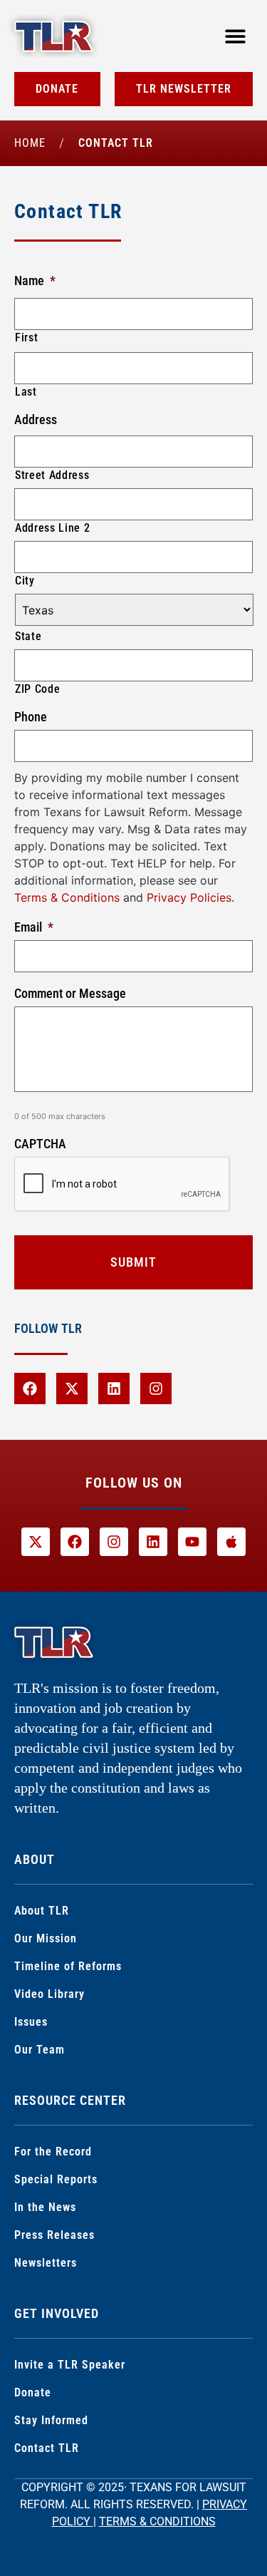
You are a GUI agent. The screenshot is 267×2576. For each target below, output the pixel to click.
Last (26, 392)
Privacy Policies (189, 897)
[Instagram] (156, 1389)
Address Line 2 (52, 528)
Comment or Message (70, 993)
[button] (235, 36)
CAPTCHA (40, 1144)
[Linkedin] (114, 1389)
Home (30, 143)
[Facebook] (30, 1389)
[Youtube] (192, 1542)
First (26, 338)
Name (35, 280)
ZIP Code (37, 689)
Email (34, 927)
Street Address (52, 475)
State (28, 636)
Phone (31, 717)
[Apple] (231, 1542)
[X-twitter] (72, 1389)
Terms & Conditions (67, 897)
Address (36, 419)
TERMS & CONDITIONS (157, 2521)
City (25, 581)
